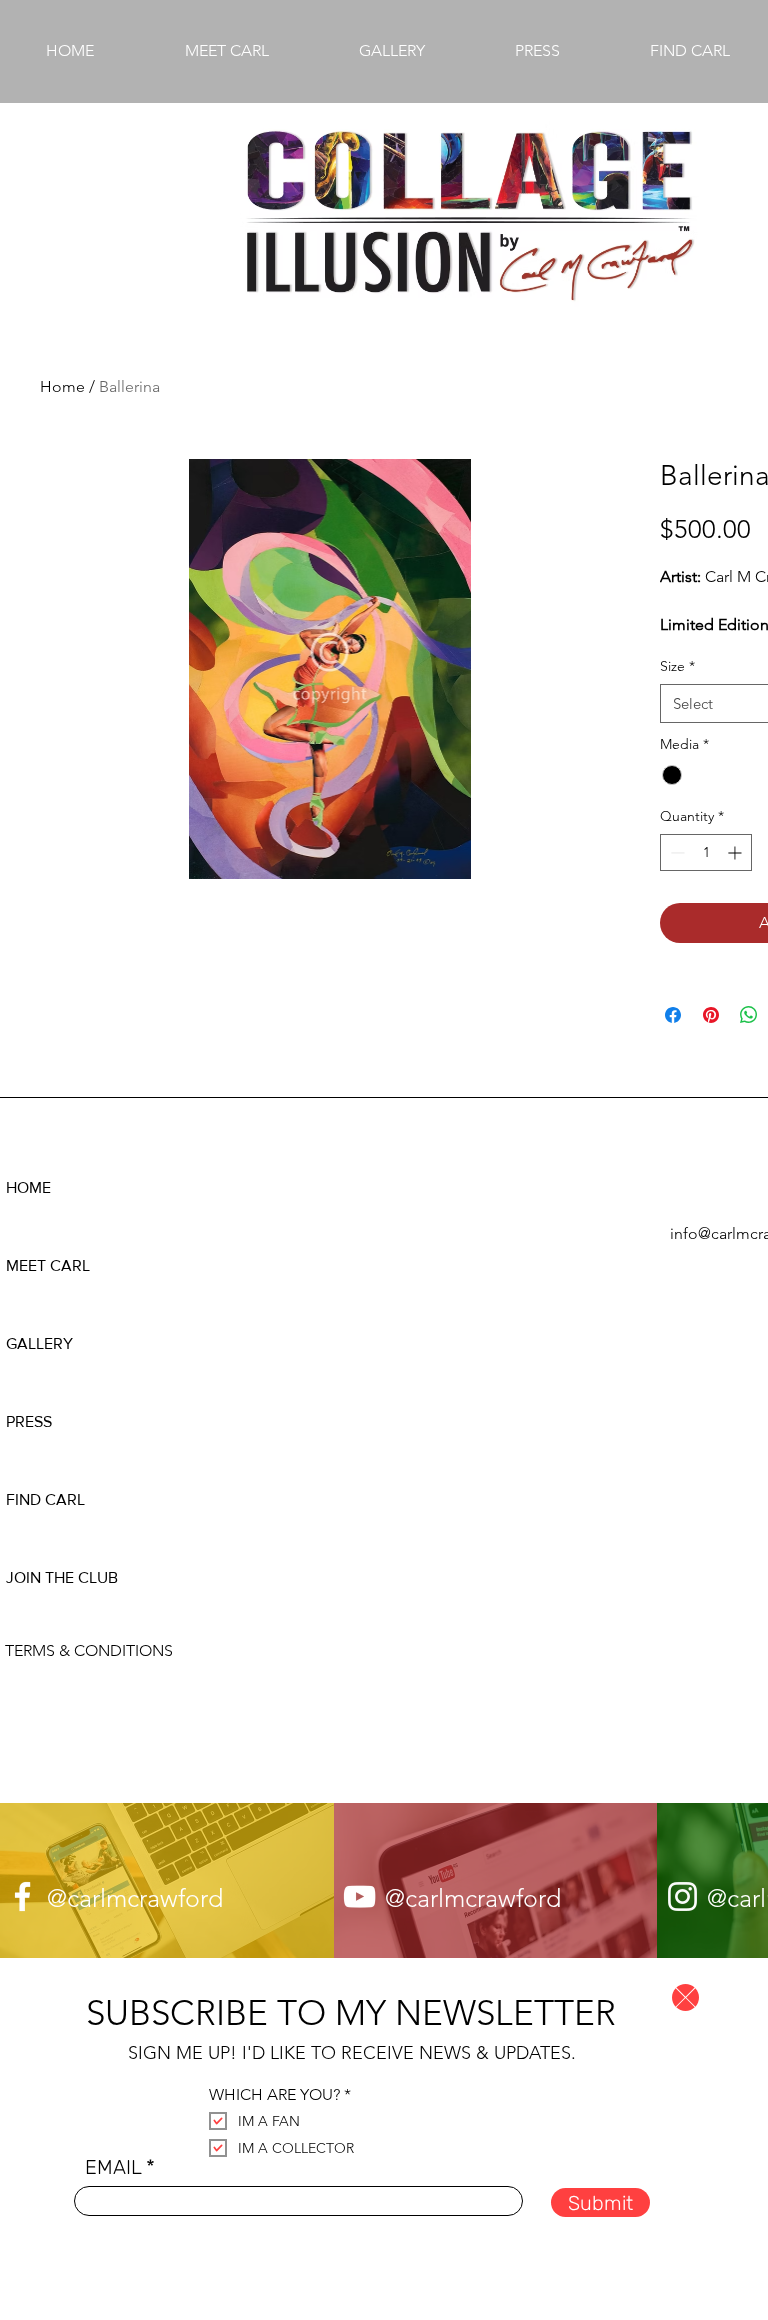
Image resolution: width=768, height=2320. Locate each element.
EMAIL (113, 2167)
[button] (685, 1997)
